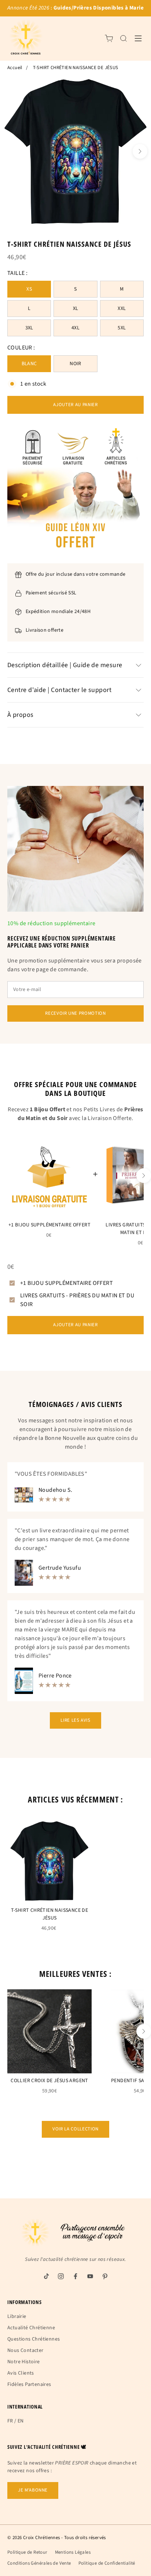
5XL (122, 328)
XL (76, 309)
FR (10, 2421)
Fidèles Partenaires (29, 2384)
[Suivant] (140, 151)
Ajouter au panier (75, 405)
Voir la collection (75, 2129)
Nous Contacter (25, 2350)
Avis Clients (21, 2373)
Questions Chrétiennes (34, 2339)
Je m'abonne (33, 2490)
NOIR (75, 364)
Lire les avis (75, 1720)
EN (21, 2421)
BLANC (29, 364)
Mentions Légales (73, 2552)
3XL (29, 328)
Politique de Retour (27, 2552)
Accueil (15, 68)
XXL (122, 309)
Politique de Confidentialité (107, 2563)
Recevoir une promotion (75, 1013)
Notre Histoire (24, 2362)
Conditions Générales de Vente (39, 2563)
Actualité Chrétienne (31, 2328)
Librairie (17, 2316)
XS (29, 289)
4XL (75, 328)
